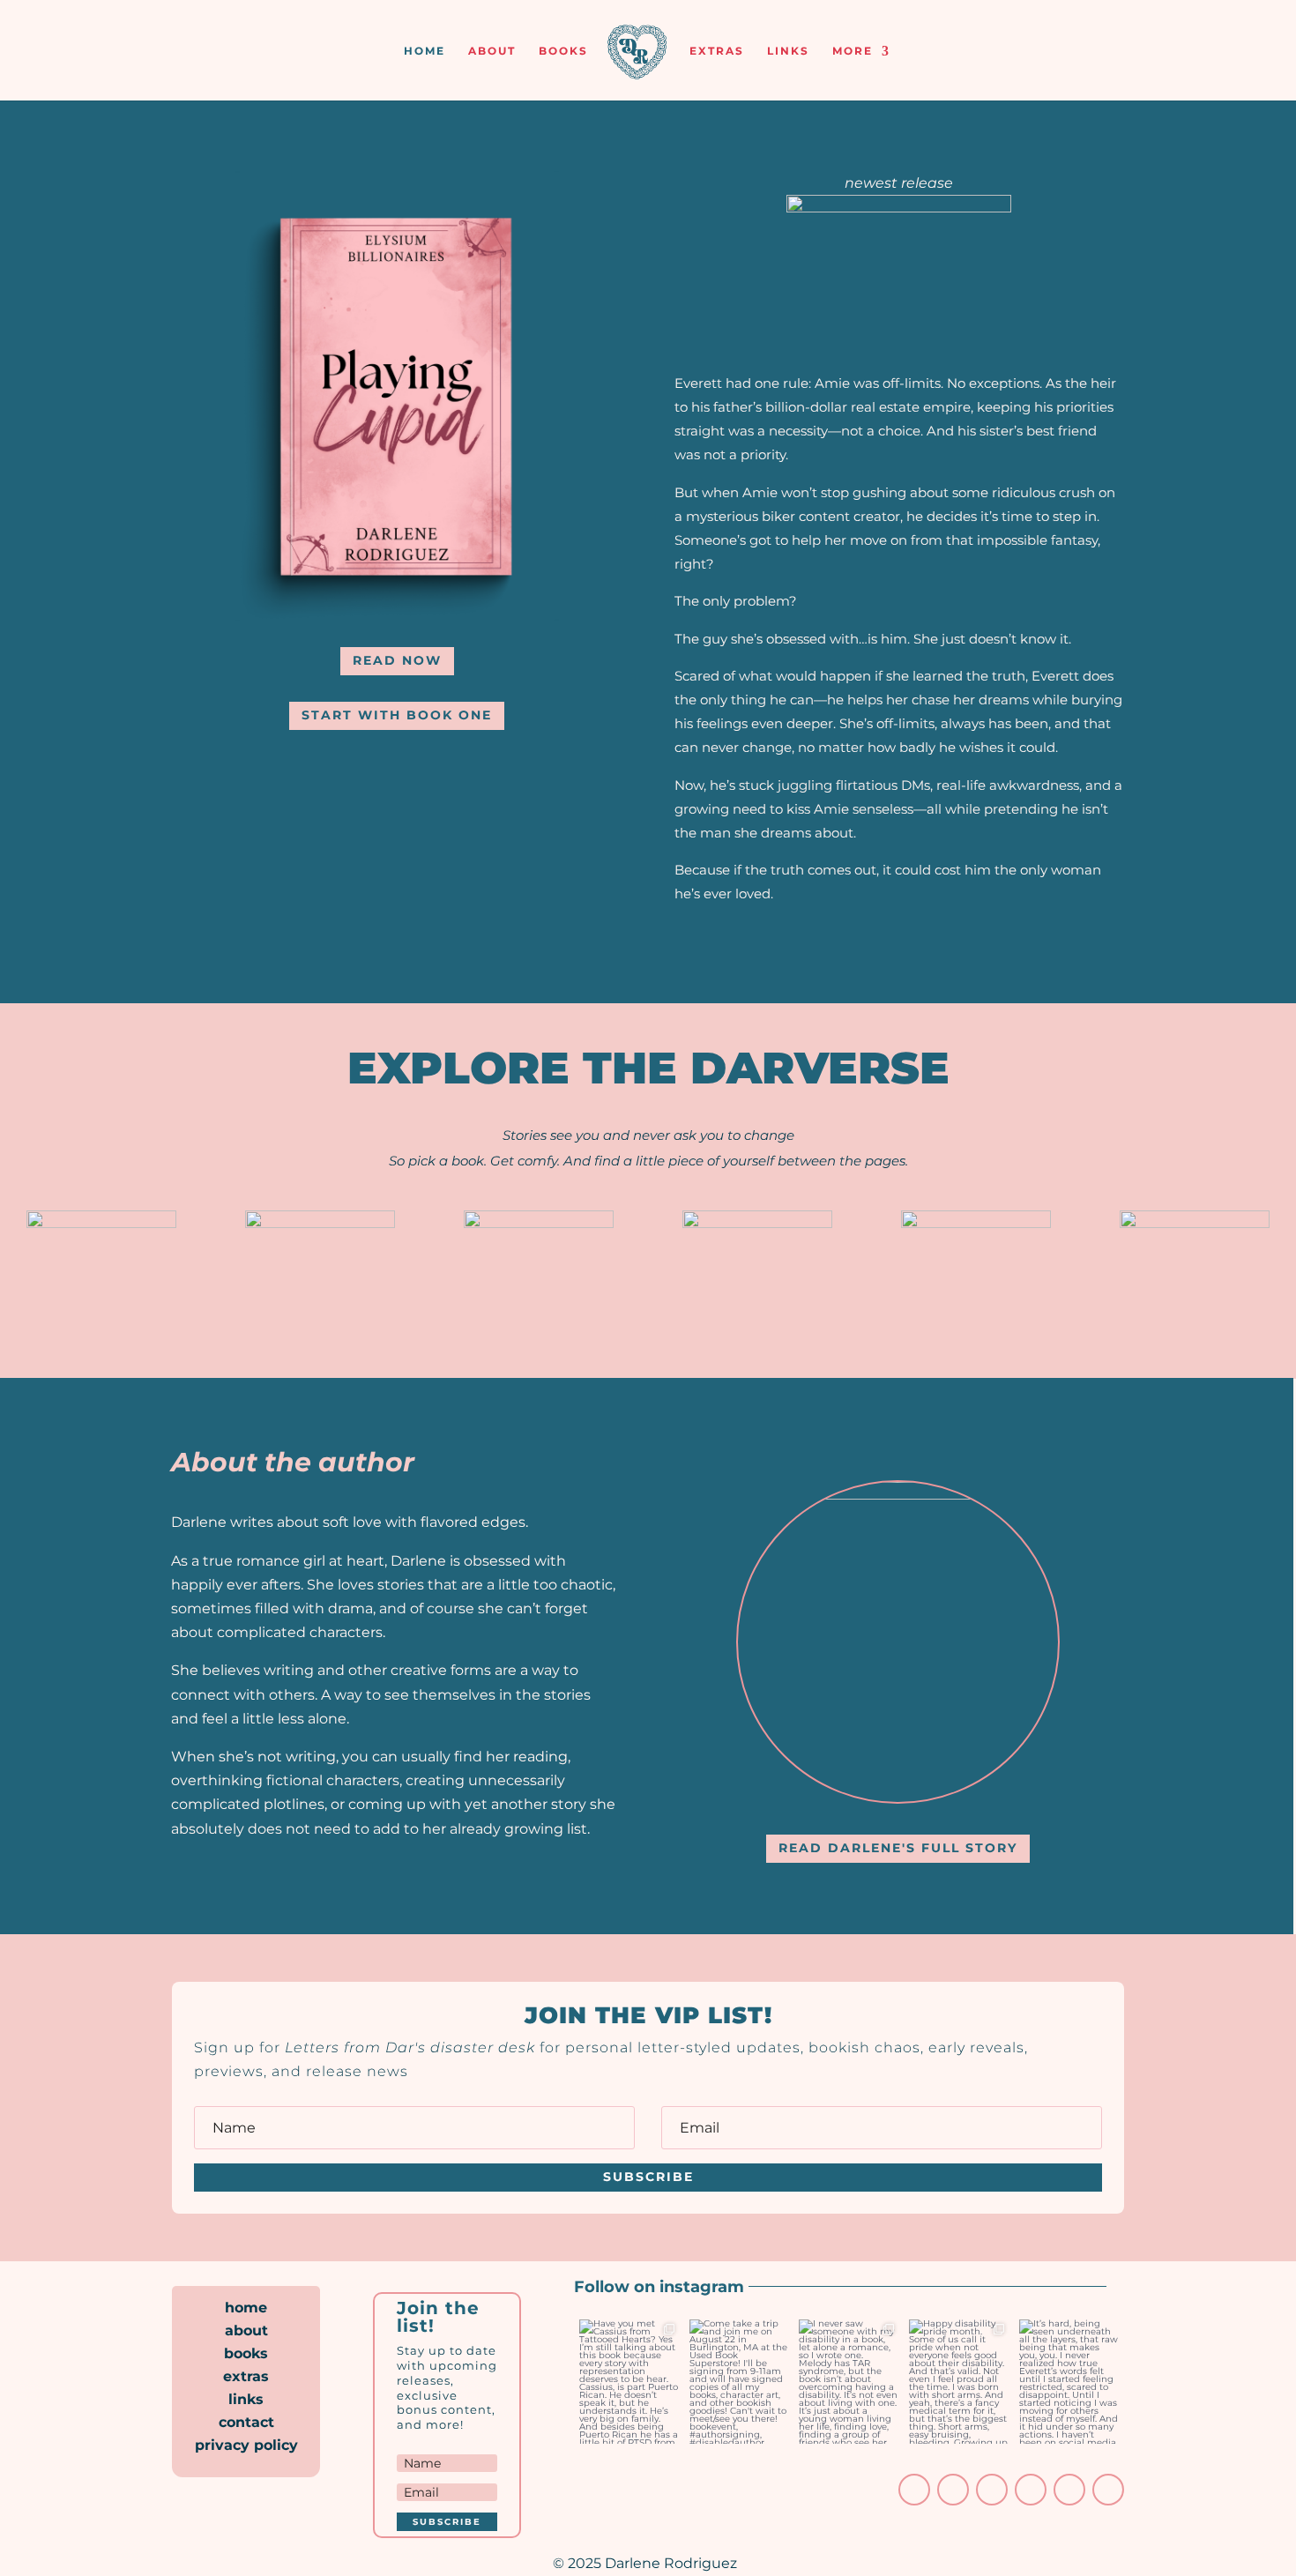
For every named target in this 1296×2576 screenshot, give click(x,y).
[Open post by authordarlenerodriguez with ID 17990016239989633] (1069, 2382)
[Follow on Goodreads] (1069, 2490)
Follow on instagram (661, 2287)
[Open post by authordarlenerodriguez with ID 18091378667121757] (959, 2382)
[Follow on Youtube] (992, 2490)
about (492, 51)
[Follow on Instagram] (914, 2490)
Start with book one (397, 715)
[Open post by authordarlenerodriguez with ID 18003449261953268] (629, 2382)
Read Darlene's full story (898, 1848)
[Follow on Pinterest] (1031, 2490)
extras (717, 51)
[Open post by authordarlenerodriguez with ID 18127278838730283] (849, 2382)
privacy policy (246, 2445)
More (853, 51)
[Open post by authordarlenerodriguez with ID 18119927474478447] (739, 2382)
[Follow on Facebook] (1108, 2490)
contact (246, 2422)
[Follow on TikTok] (953, 2490)
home (425, 51)
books (563, 51)
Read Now (397, 660)
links (788, 51)
